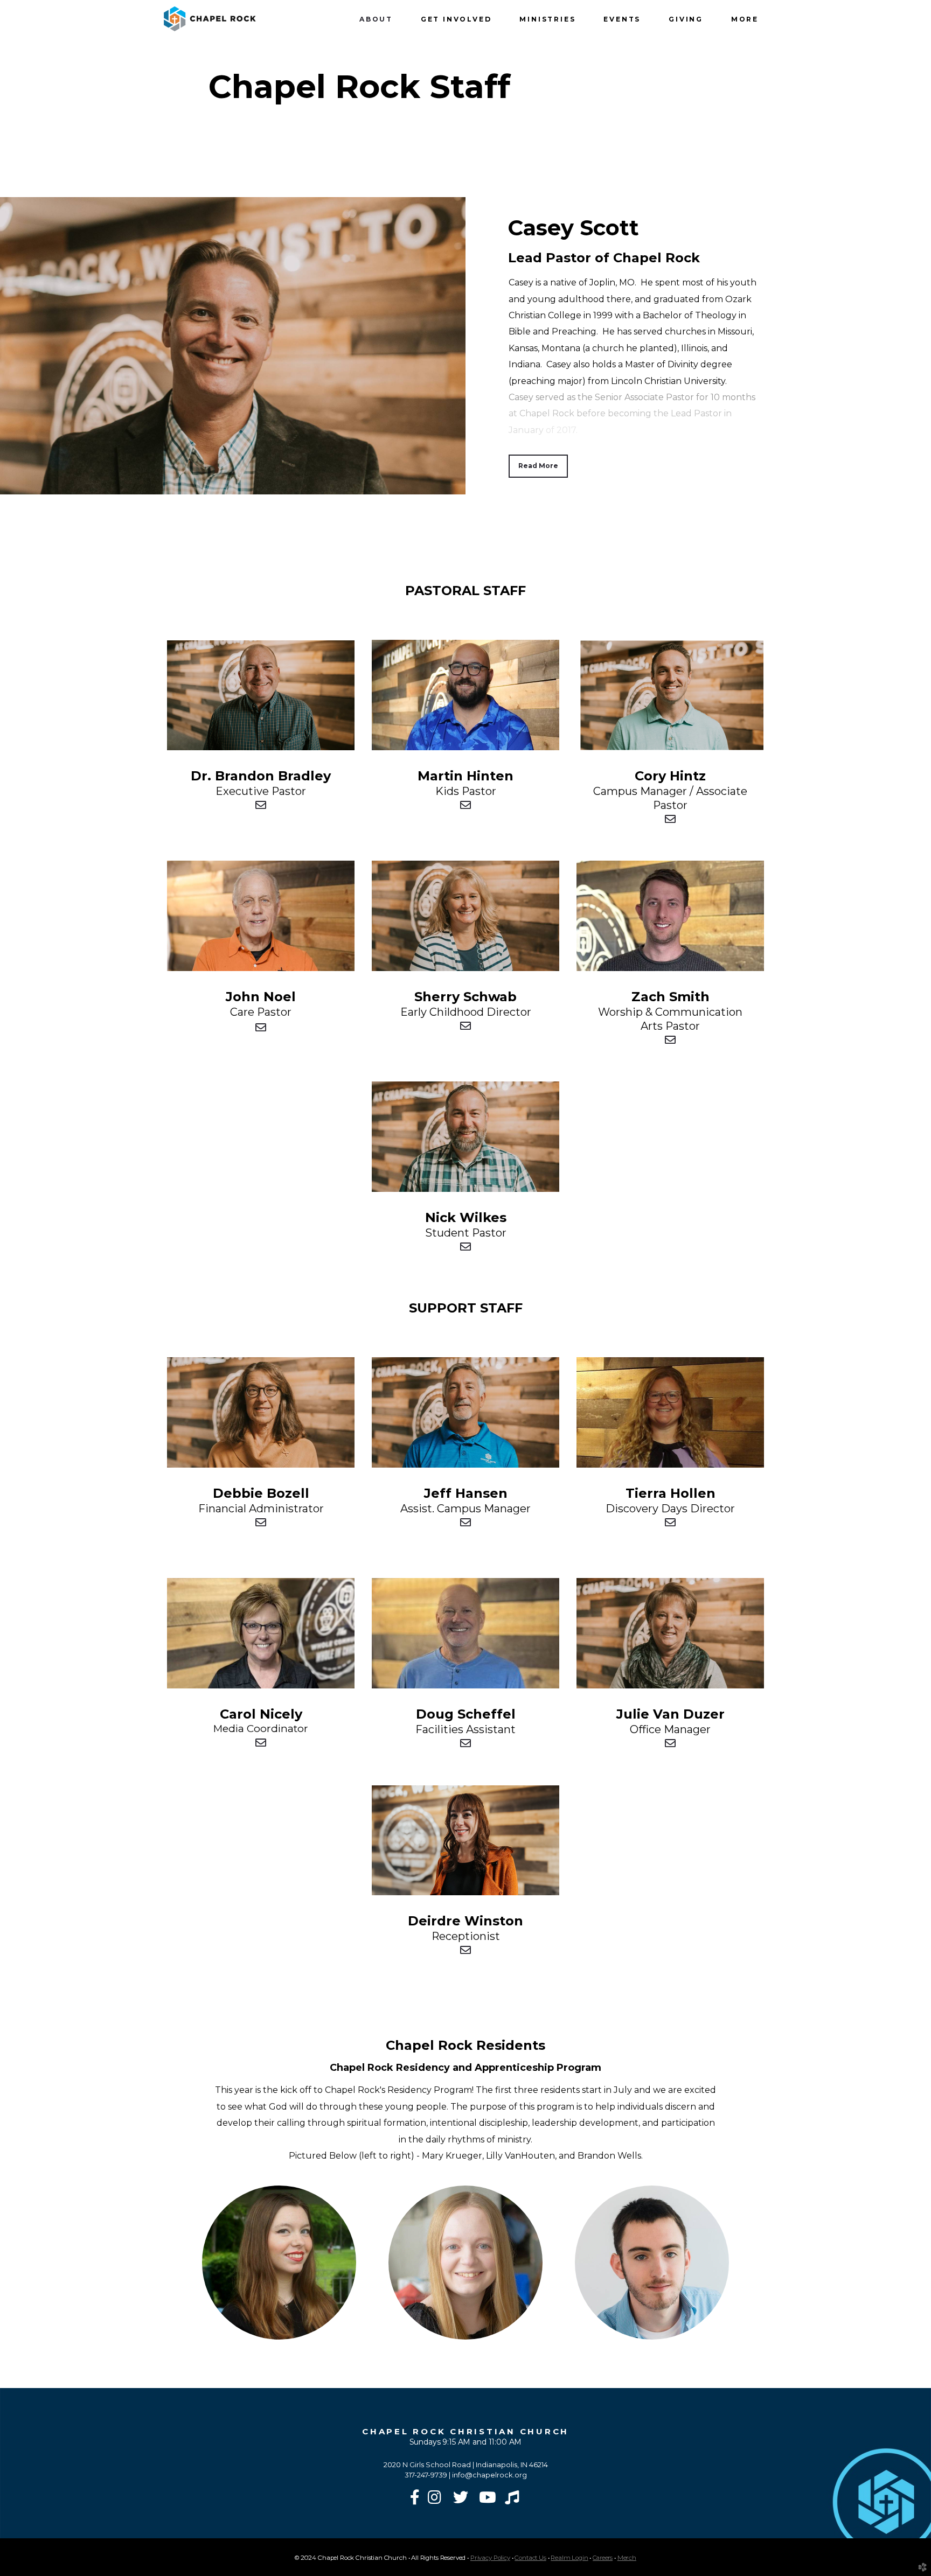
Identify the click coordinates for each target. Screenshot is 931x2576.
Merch (627, 2558)
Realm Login (569, 2558)
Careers (603, 2558)
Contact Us (530, 2558)
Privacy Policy (490, 2558)
